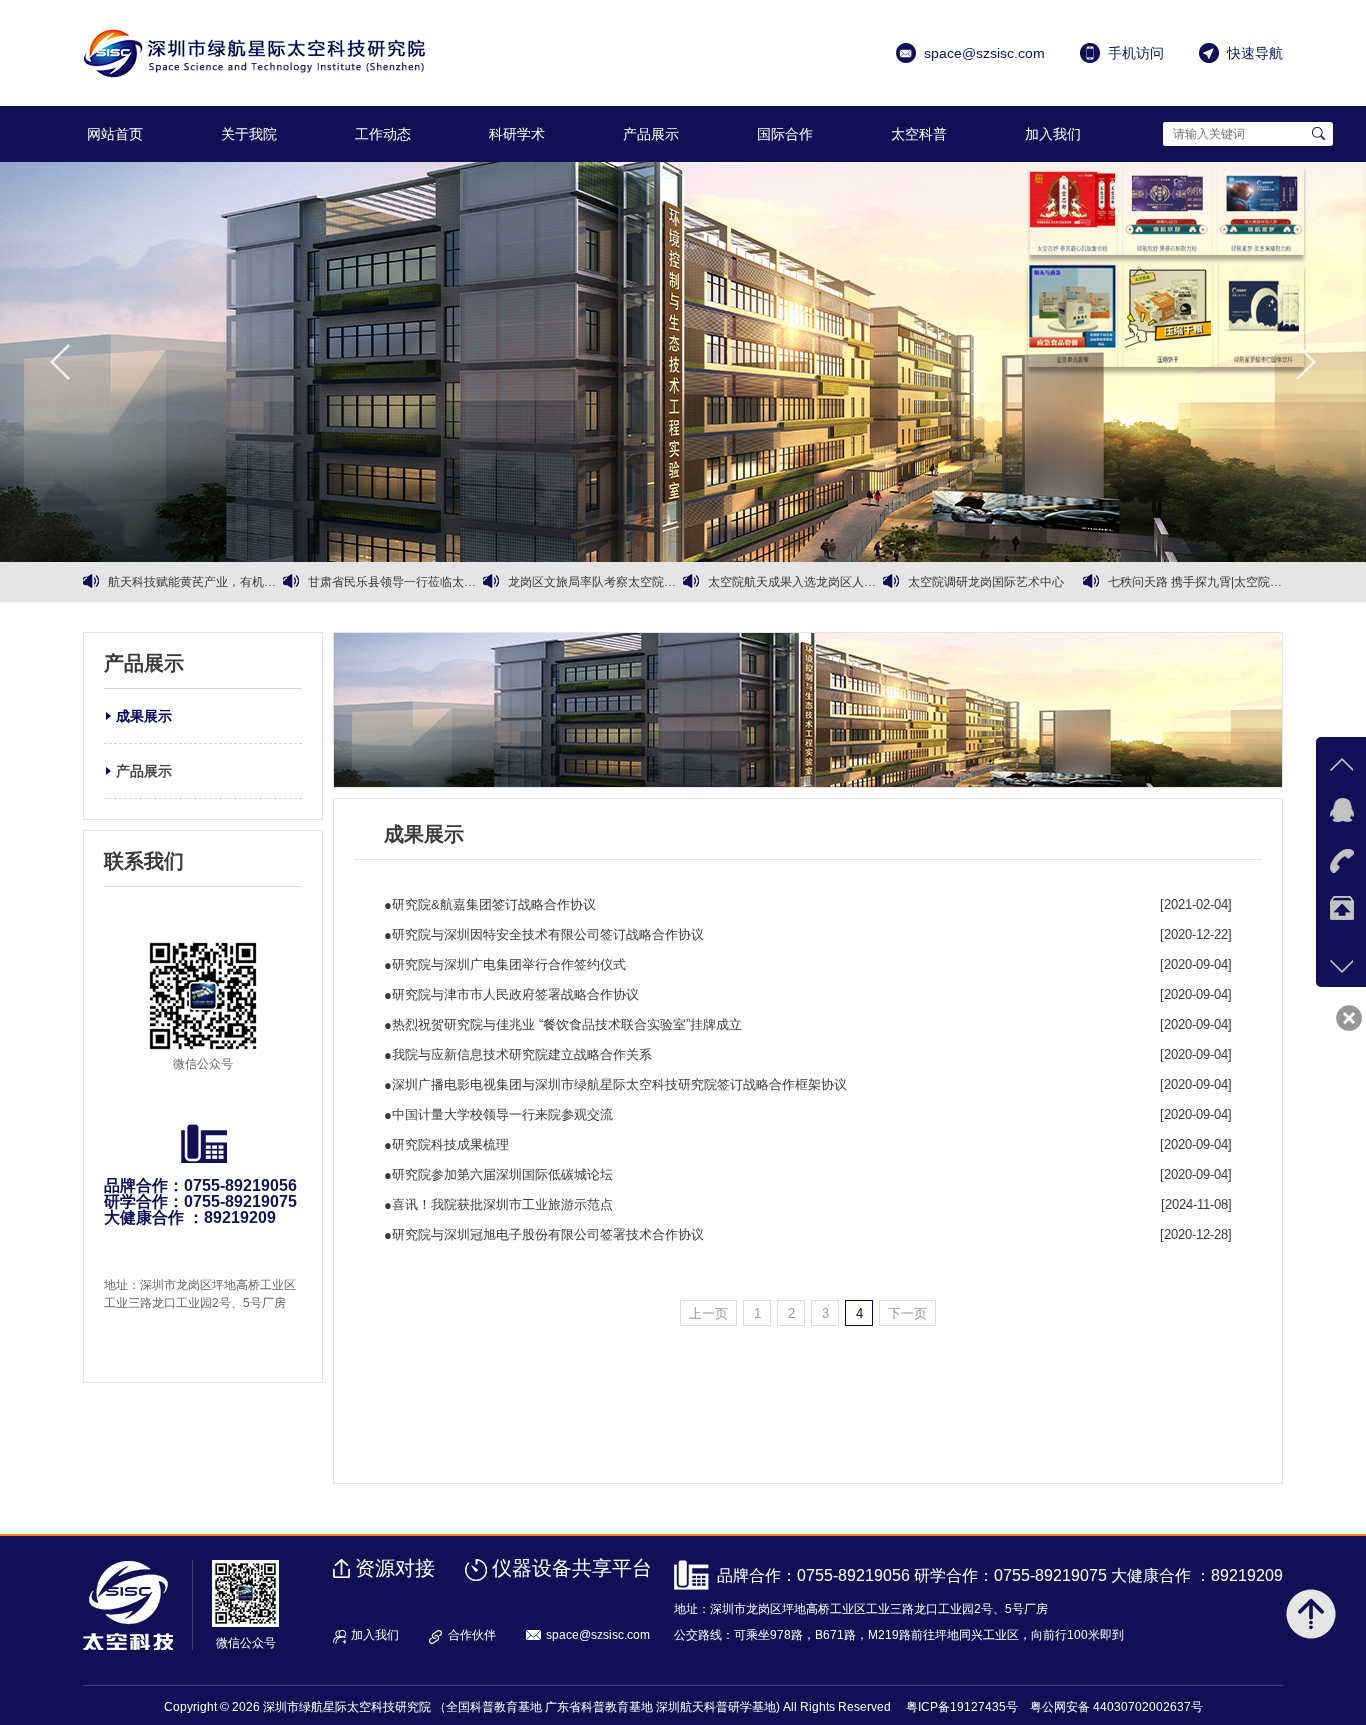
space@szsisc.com (598, 1635)
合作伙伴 (472, 1635)
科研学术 (517, 134)
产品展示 (651, 134)
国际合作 (785, 134)
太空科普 (919, 134)
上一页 (708, 1313)
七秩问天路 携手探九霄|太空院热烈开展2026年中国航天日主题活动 (1195, 582)
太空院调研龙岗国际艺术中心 (986, 582)
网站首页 (115, 134)
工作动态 (383, 134)
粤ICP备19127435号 (962, 1707)
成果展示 (144, 716)
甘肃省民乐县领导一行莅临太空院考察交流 (395, 582)
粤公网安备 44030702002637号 (1116, 1707)
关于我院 (249, 134)
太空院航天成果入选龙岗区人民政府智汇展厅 (795, 582)
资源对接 (395, 1568)
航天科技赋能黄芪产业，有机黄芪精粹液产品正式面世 (195, 582)
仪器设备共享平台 (572, 1568)
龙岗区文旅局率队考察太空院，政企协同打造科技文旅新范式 (595, 582)
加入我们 (1053, 134)
